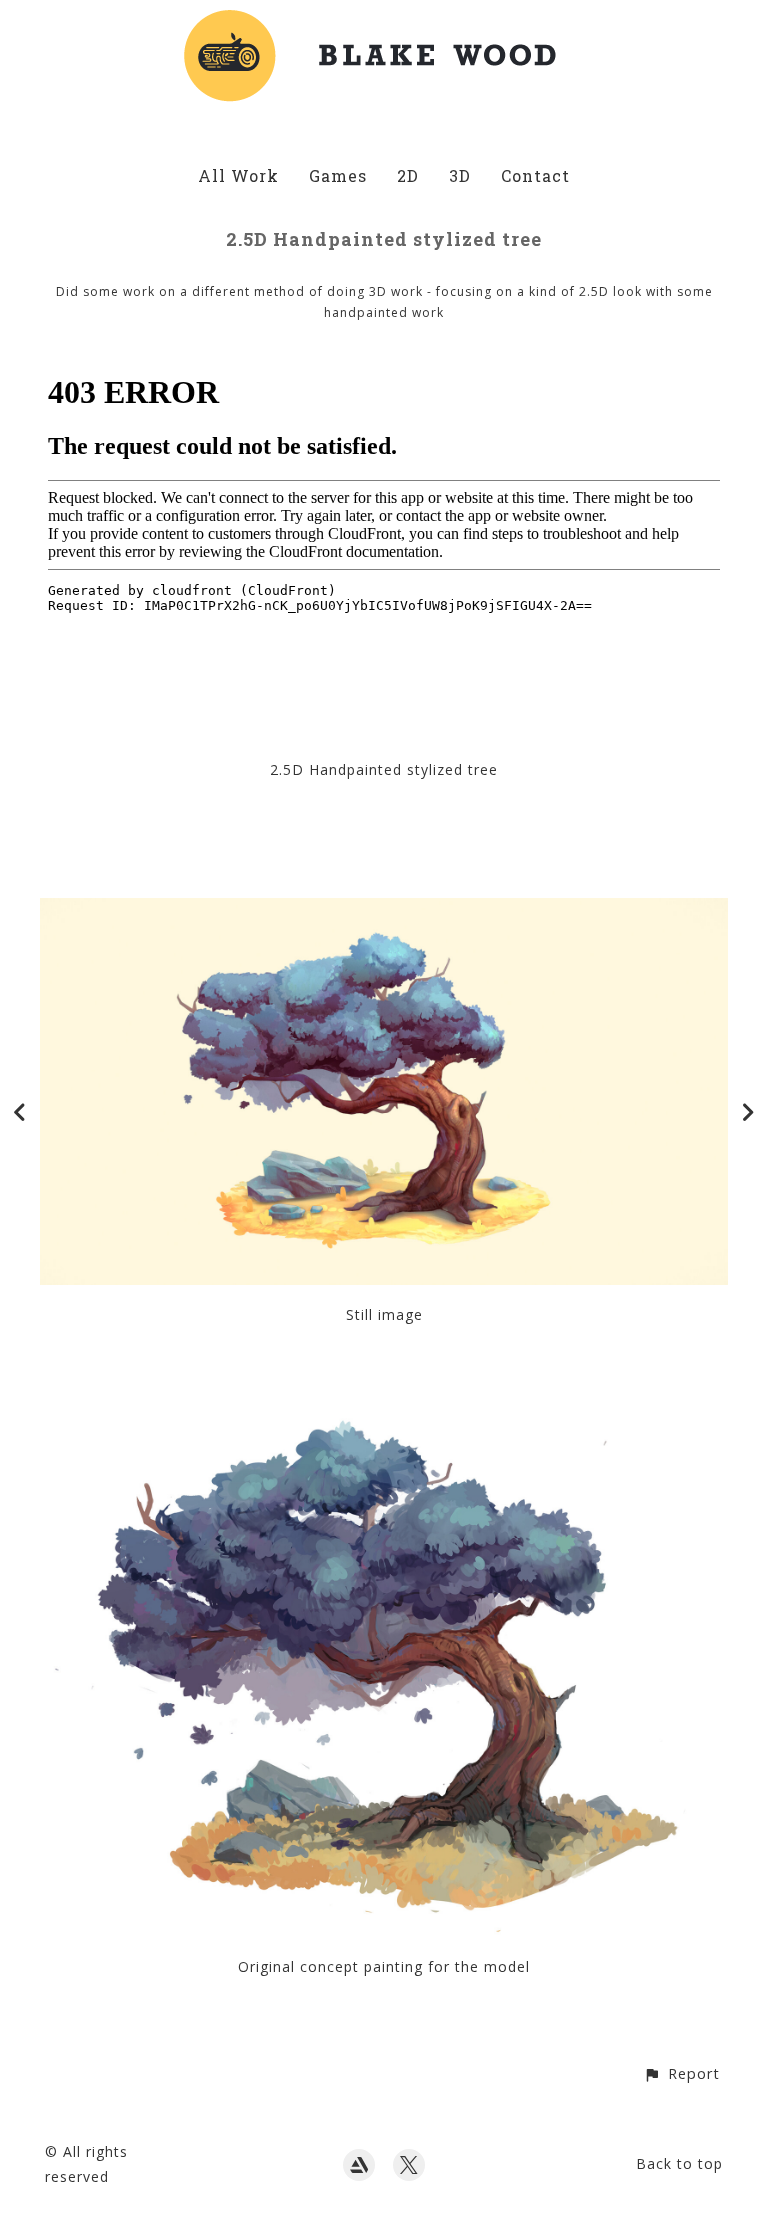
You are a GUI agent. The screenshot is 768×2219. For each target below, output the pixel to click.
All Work (238, 175)
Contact (535, 175)
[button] (681, 2073)
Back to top (679, 2163)
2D (408, 175)
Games (338, 175)
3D (460, 175)
